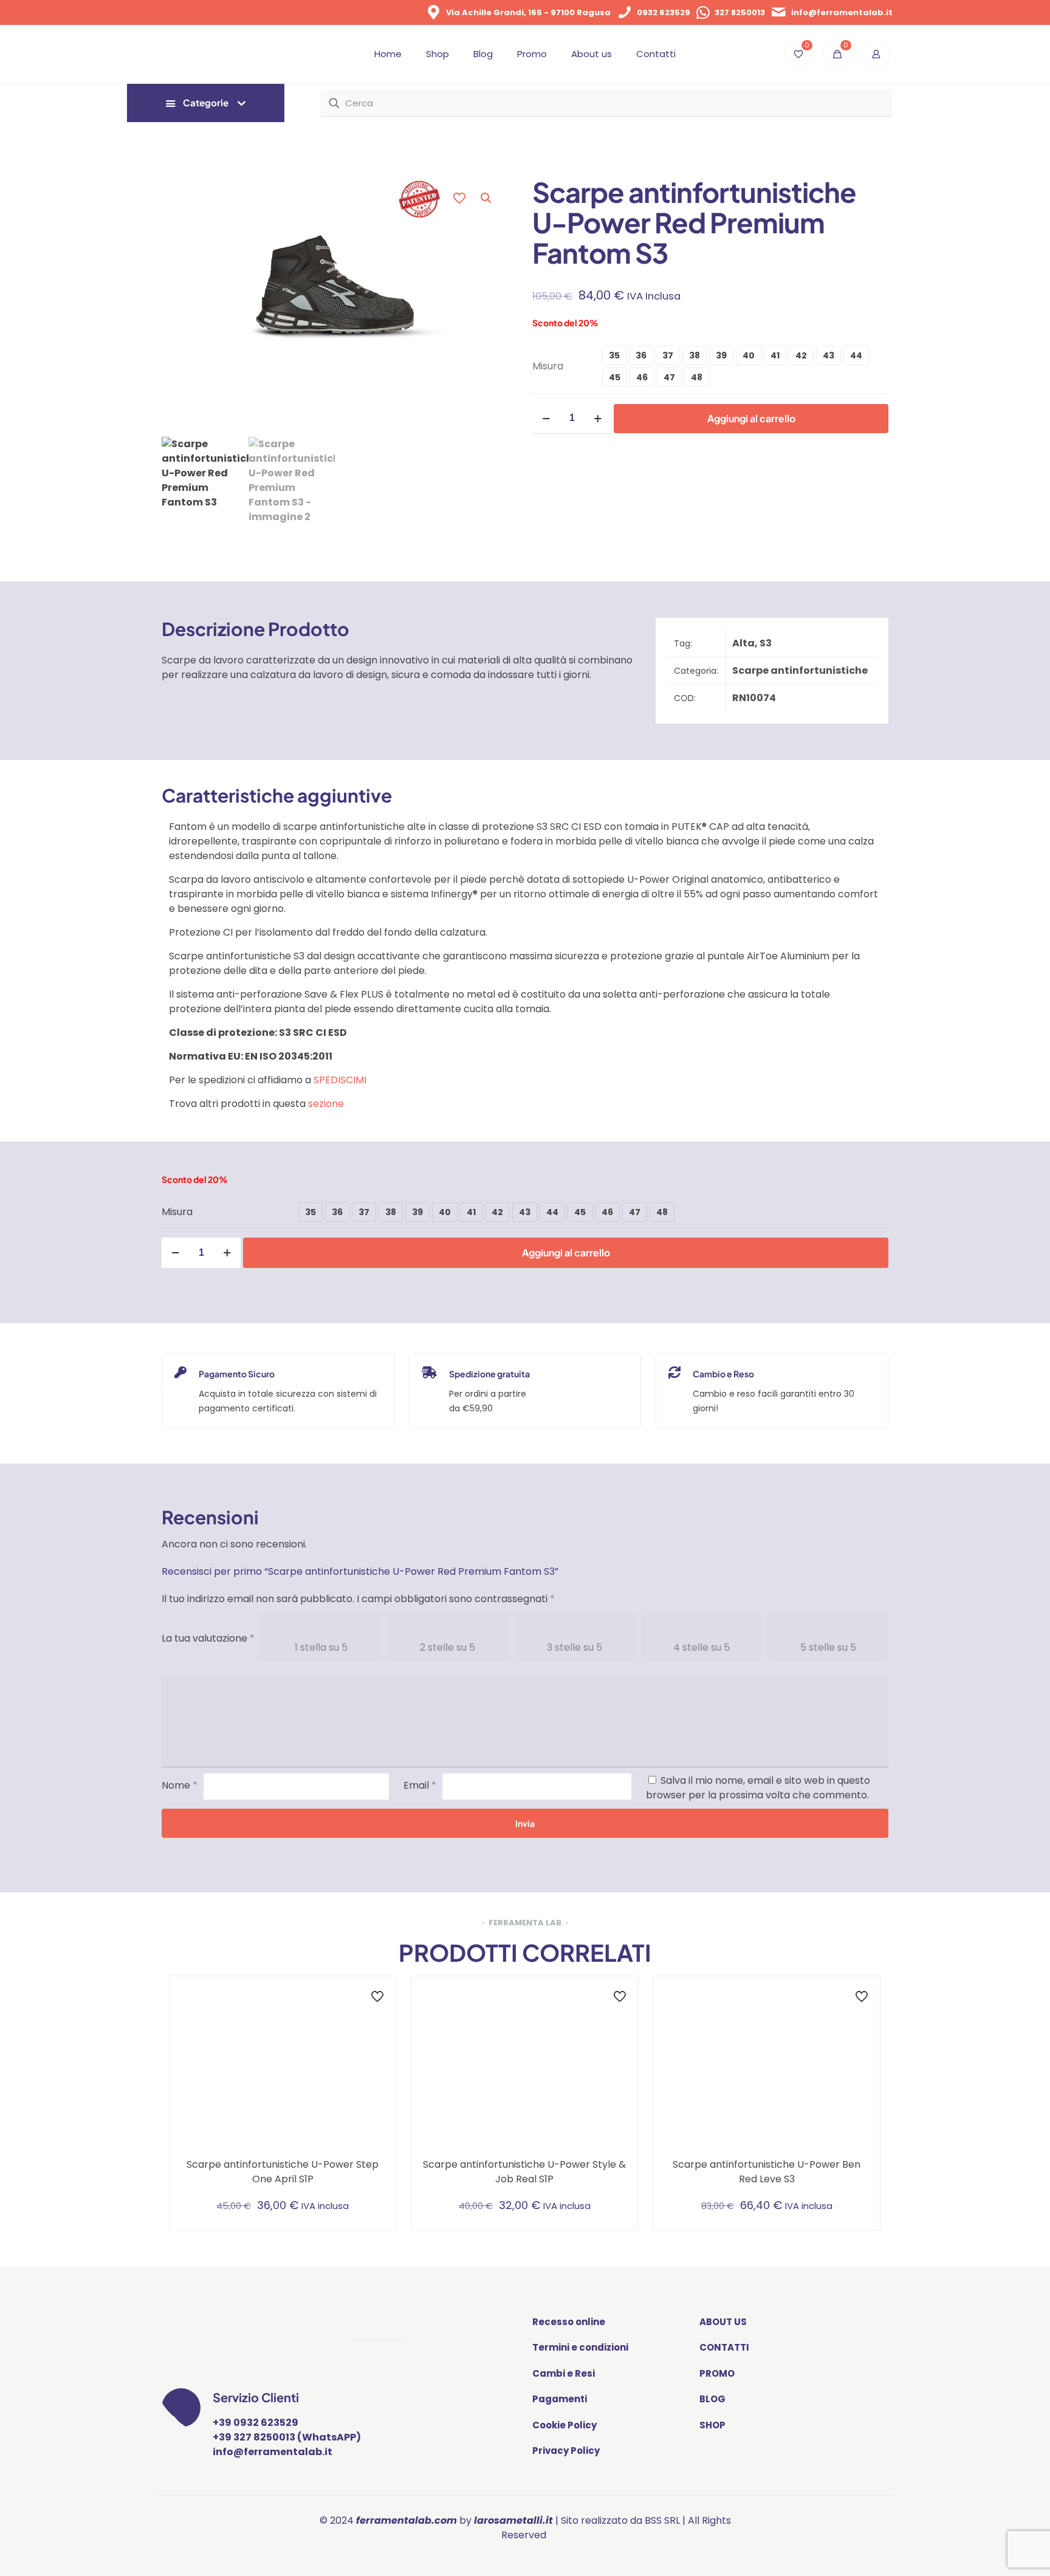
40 (749, 355)
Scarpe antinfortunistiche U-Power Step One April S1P (283, 2172)
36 (641, 355)
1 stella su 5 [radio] (321, 1647)
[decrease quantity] (546, 418)
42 (801, 355)
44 (856, 355)
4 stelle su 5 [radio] (702, 1647)
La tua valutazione (208, 1638)
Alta (743, 643)
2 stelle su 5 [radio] (448, 1647)
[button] (487, 198)
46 (642, 377)
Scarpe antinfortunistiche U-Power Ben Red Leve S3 (767, 2172)
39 (721, 355)
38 (695, 355)
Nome (180, 1785)
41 (775, 355)
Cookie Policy (564, 2425)
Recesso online (569, 2322)
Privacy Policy (566, 2451)
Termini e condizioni (580, 2347)
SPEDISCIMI (340, 1080)
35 (614, 355)
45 (615, 377)
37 (668, 355)
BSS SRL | (665, 2520)
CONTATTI (724, 2347)
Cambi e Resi (564, 2373)
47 (669, 377)
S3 (766, 643)
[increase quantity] (598, 418)
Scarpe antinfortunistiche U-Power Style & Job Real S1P (524, 2172)
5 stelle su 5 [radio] (828, 1647)
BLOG (712, 2399)
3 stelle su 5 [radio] (575, 1647)
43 (829, 355)
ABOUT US (723, 2322)
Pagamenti (560, 2399)
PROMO (717, 2373)
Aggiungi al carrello (751, 418)
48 (697, 377)
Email (420, 1785)
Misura (548, 366)
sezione (326, 1104)
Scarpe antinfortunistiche (800, 670)
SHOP (712, 2425)
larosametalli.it (513, 2520)
